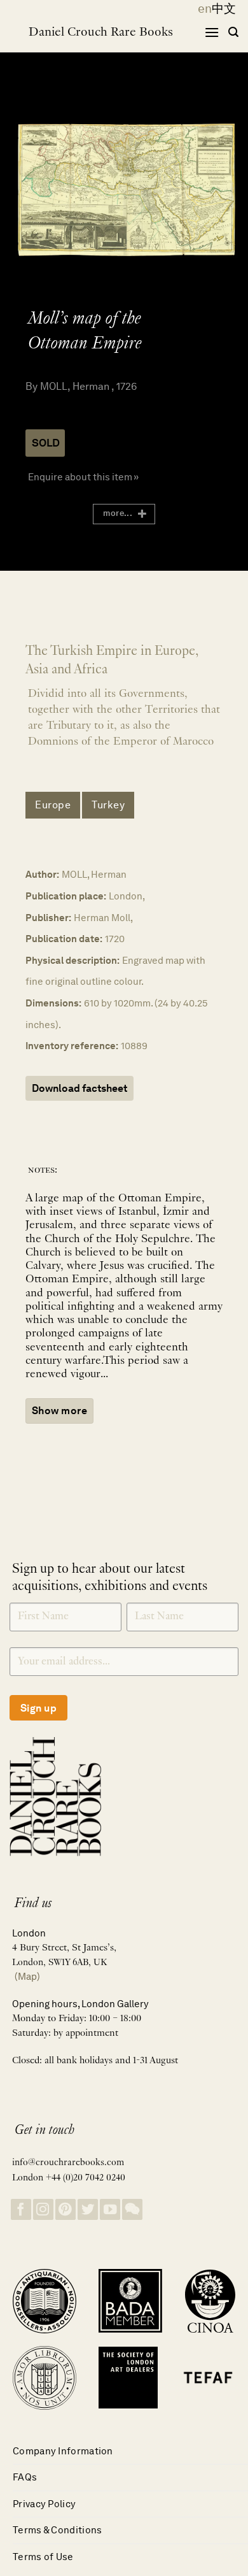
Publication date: (64, 939)
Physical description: (72, 960)
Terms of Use (43, 2557)
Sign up (38, 1708)
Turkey (108, 805)
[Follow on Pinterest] (65, 2209)
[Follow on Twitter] (88, 2209)
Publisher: (48, 918)
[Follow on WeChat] (132, 2209)
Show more (59, 1411)
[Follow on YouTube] (110, 2209)
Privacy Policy (44, 2504)
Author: (42, 874)
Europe (53, 805)
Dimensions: (53, 1003)
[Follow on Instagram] (43, 2209)
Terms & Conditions (57, 2530)
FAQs (25, 2477)
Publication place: (66, 896)
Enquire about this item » (83, 477)
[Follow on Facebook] (21, 2209)
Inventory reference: (72, 1046)
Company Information (63, 2451)
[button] (212, 32)
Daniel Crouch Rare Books (101, 32)
